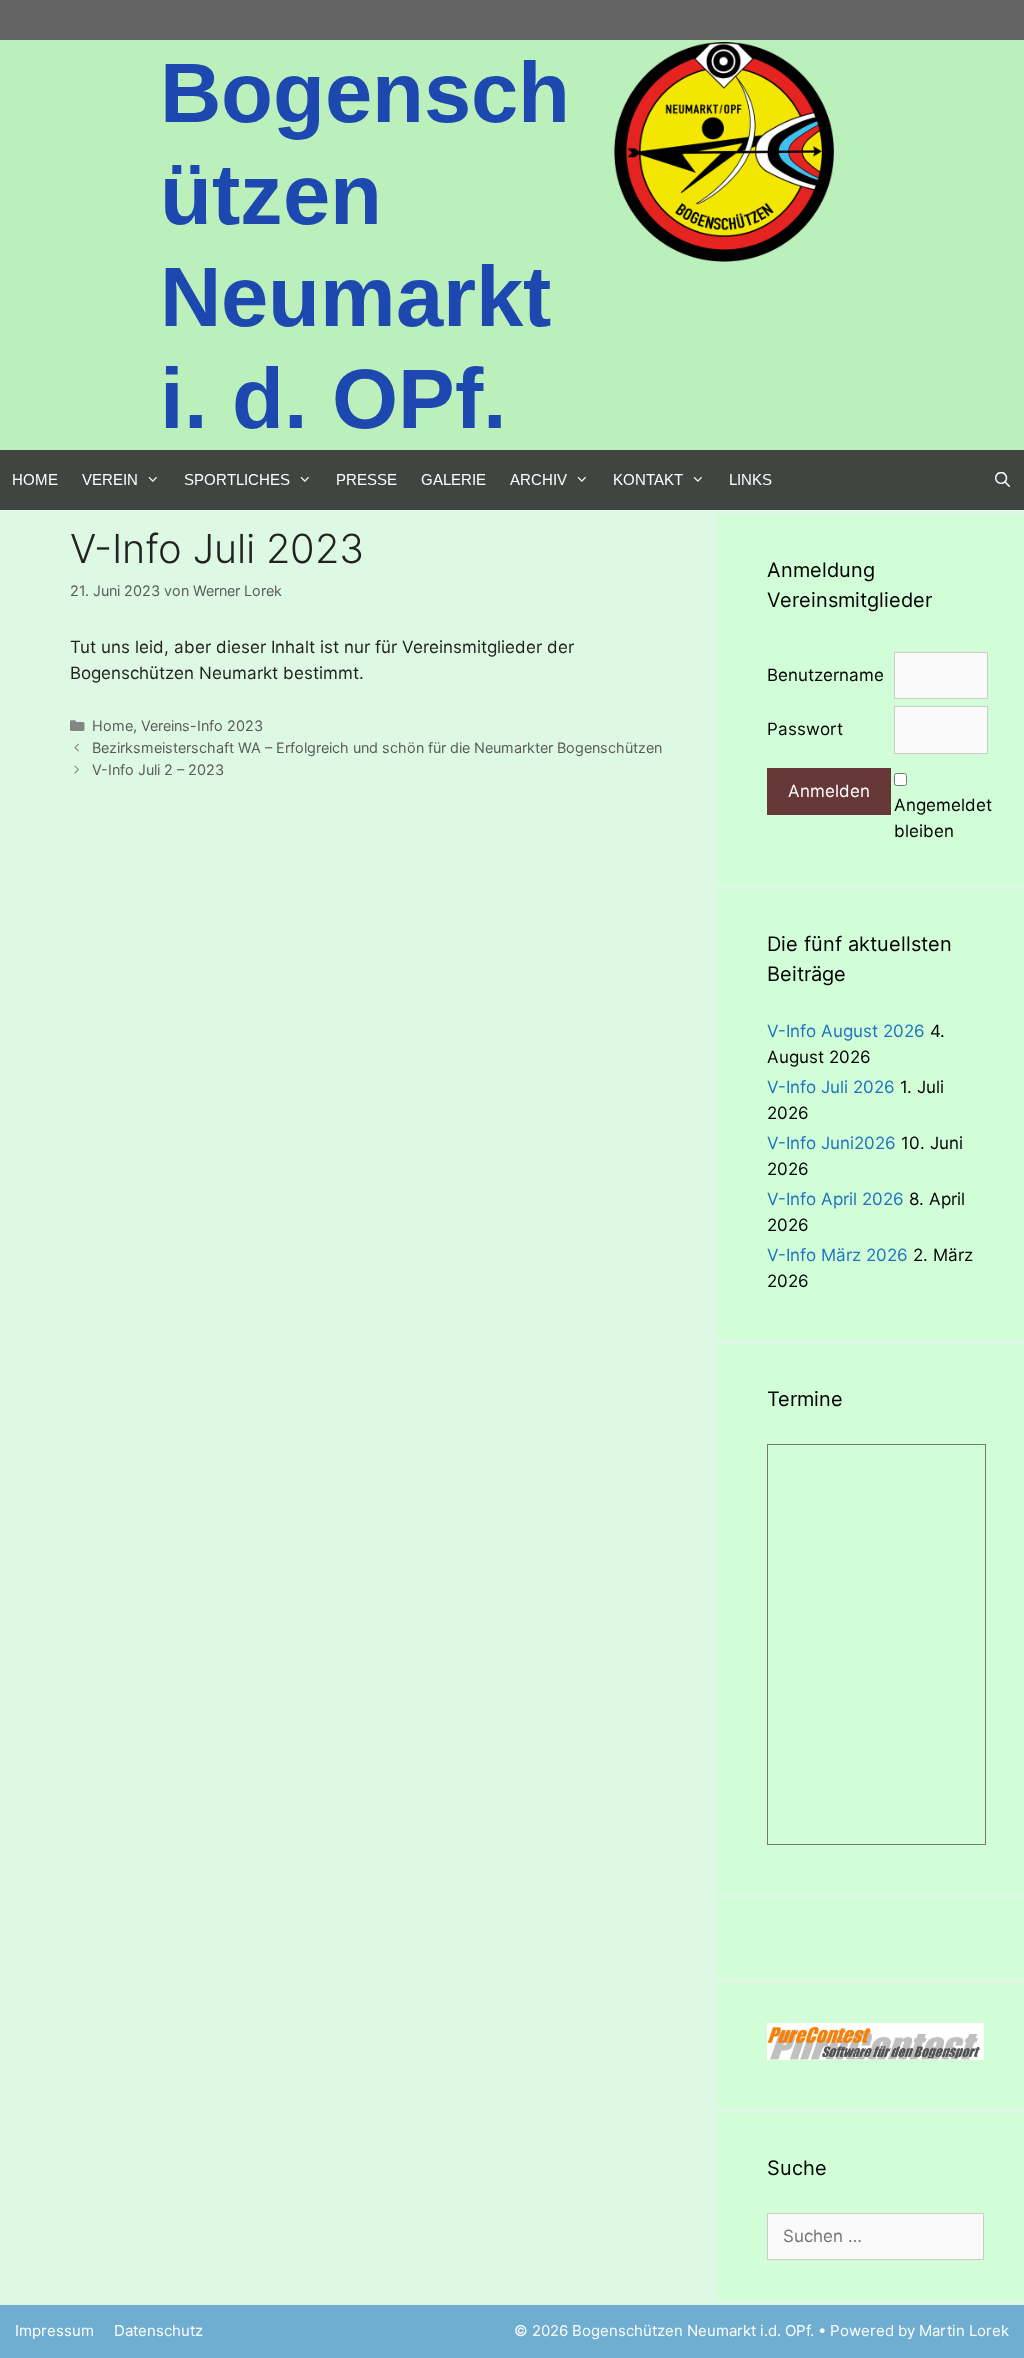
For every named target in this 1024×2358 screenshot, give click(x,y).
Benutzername (825, 675)
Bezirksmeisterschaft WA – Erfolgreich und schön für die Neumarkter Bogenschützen (377, 747)
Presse (366, 479)
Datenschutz (158, 2330)
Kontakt (648, 479)
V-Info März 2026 (837, 1255)
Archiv (538, 479)
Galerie (453, 479)
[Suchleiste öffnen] (1002, 480)
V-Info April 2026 (835, 1199)
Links (750, 479)
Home (35, 479)
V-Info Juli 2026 (831, 1087)
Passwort (805, 729)
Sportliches (237, 479)
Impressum (54, 2330)
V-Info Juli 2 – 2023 (158, 769)
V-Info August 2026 (846, 1031)
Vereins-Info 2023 (202, 725)
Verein (110, 479)
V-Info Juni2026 (831, 1143)
